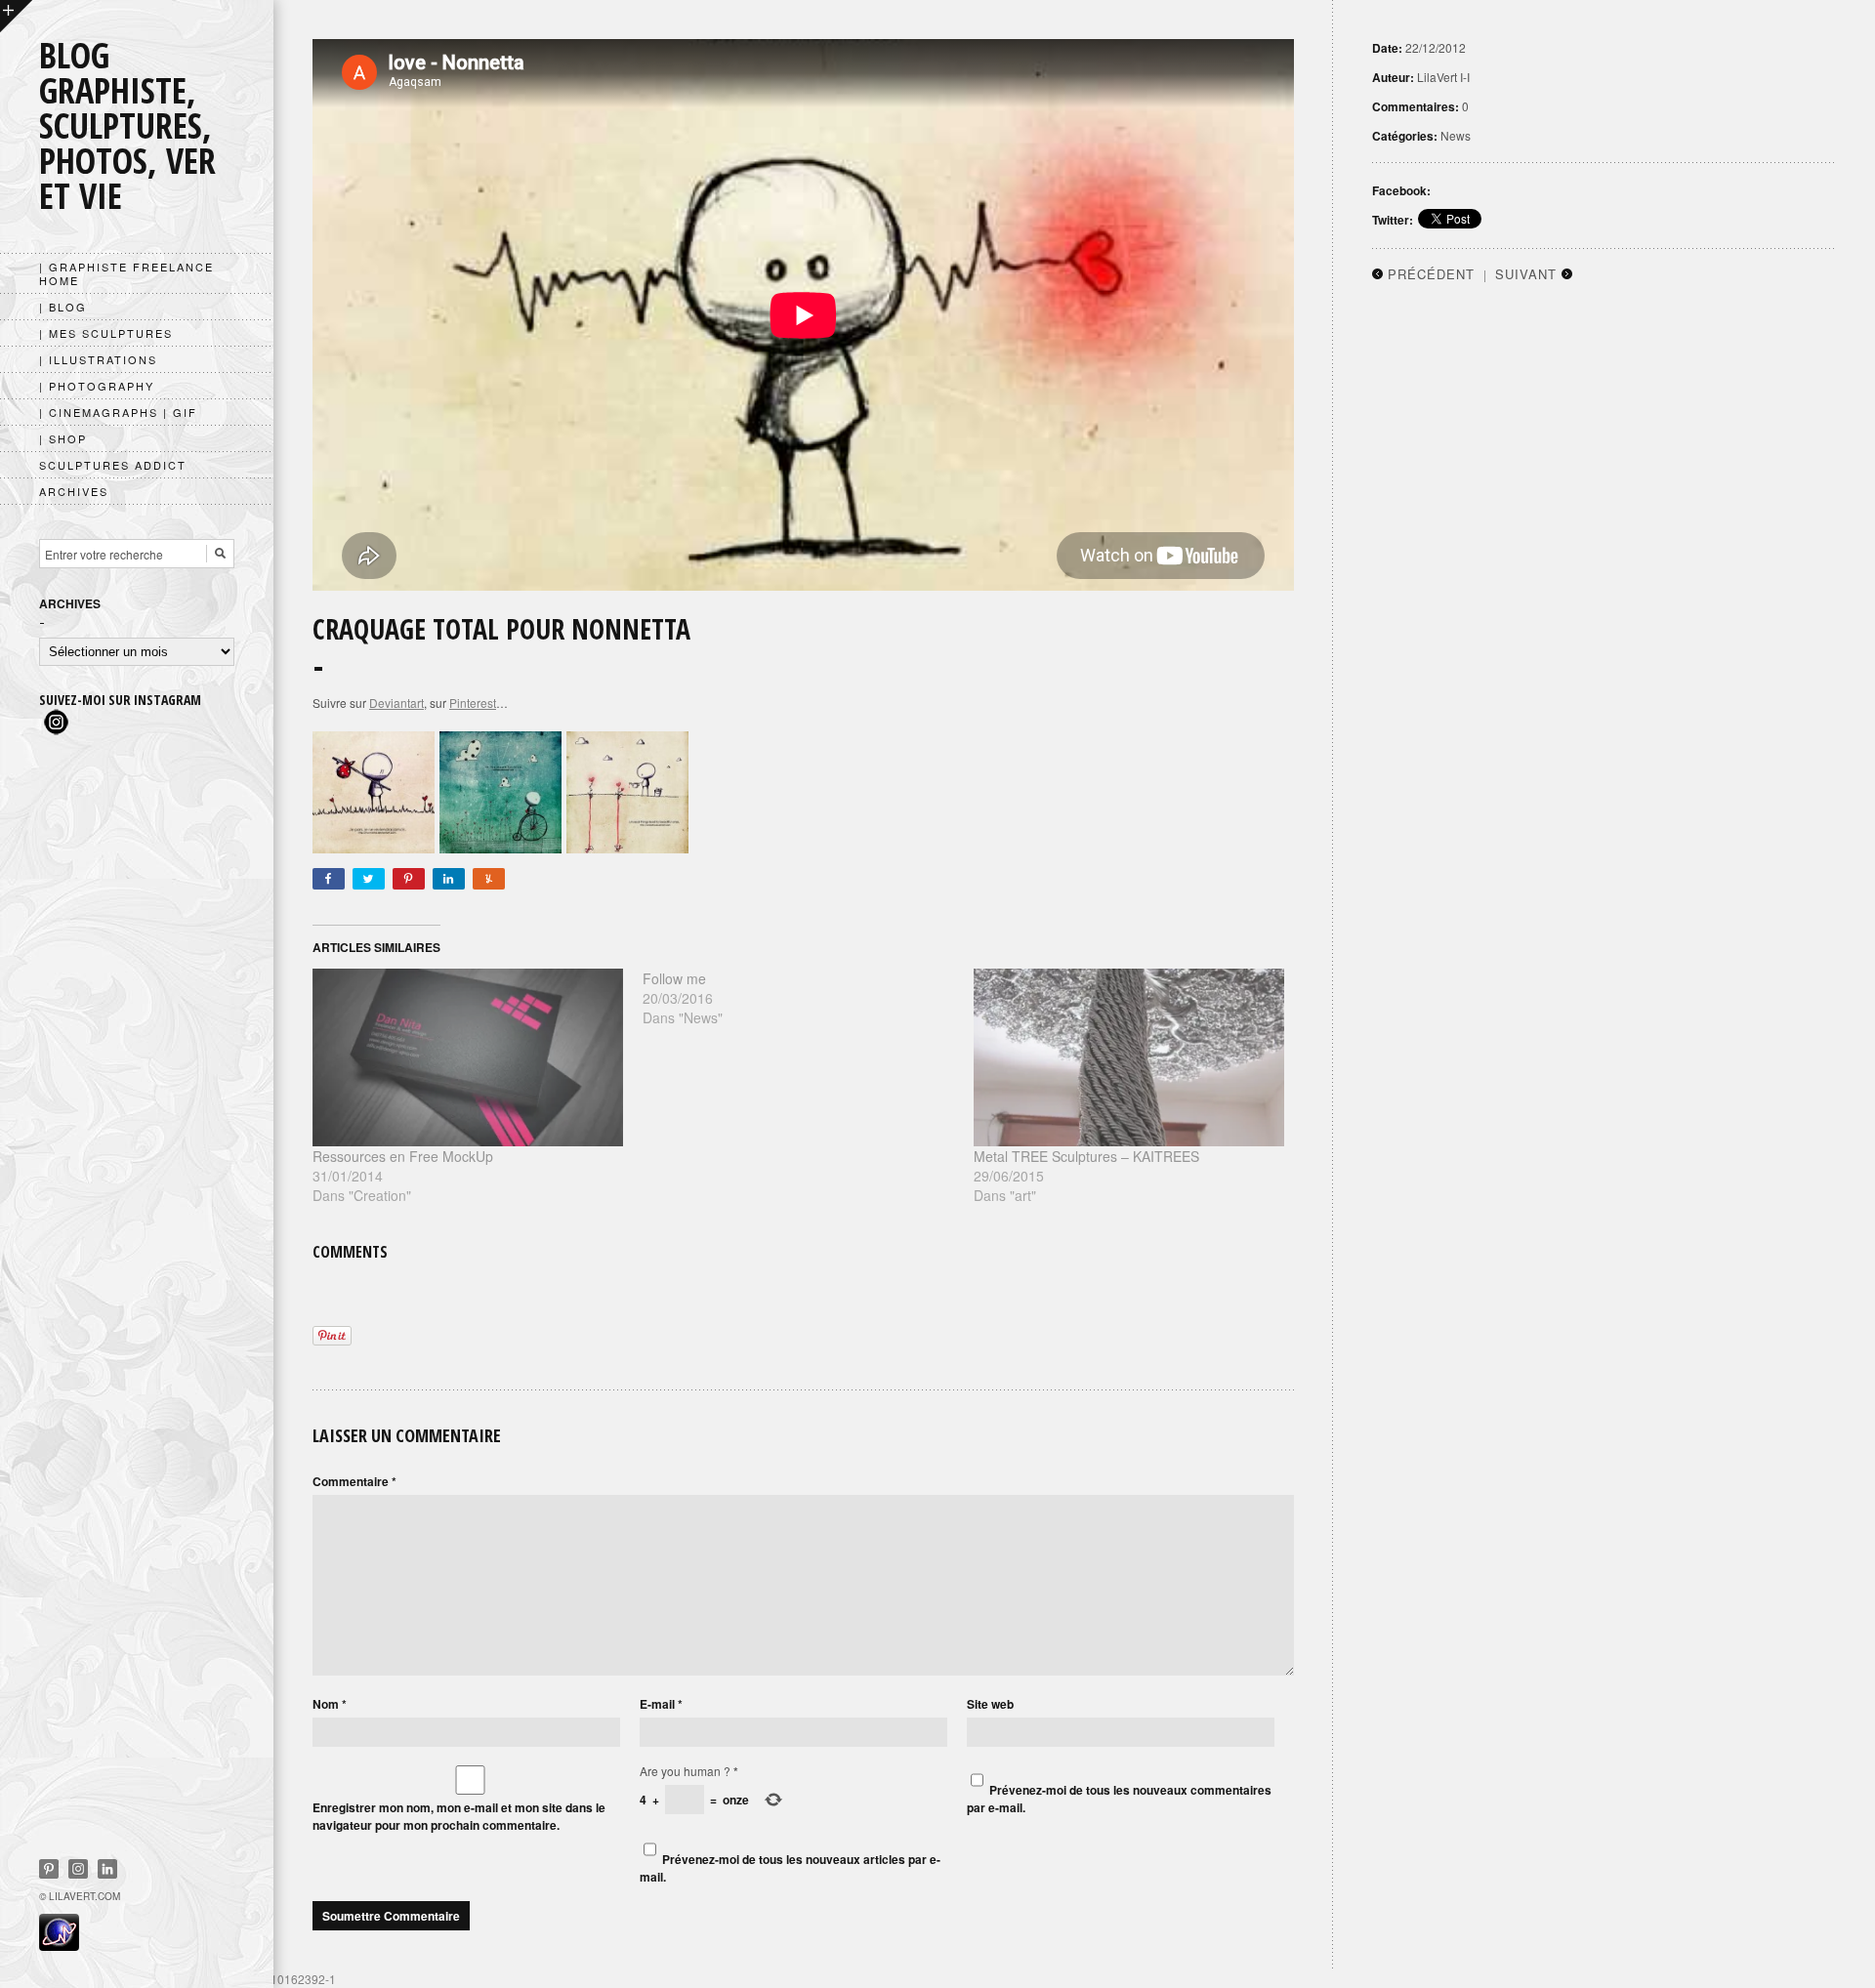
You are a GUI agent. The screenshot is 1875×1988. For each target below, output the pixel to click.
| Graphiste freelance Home (126, 273)
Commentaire (354, 1481)
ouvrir (16, 16)
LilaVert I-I (1443, 77)
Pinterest (49, 1869)
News (1456, 135)
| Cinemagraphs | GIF (118, 412)
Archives (74, 491)
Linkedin (107, 1869)
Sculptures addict (113, 465)
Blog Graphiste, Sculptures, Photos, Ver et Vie (127, 125)
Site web (990, 1704)
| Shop (63, 438)
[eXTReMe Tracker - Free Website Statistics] (59, 1945)
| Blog (63, 307)
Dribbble (78, 1869)
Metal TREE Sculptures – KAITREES (1086, 1156)
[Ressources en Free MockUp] (468, 1057)
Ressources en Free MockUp (403, 1156)
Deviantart (396, 703)
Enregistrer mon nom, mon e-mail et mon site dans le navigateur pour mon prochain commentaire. (459, 1816)
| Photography (97, 386)
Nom (330, 1704)
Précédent (1431, 274)
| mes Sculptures (106, 333)
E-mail (661, 1704)
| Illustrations (98, 359)
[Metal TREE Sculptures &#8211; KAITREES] (1129, 1057)
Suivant (1526, 274)
